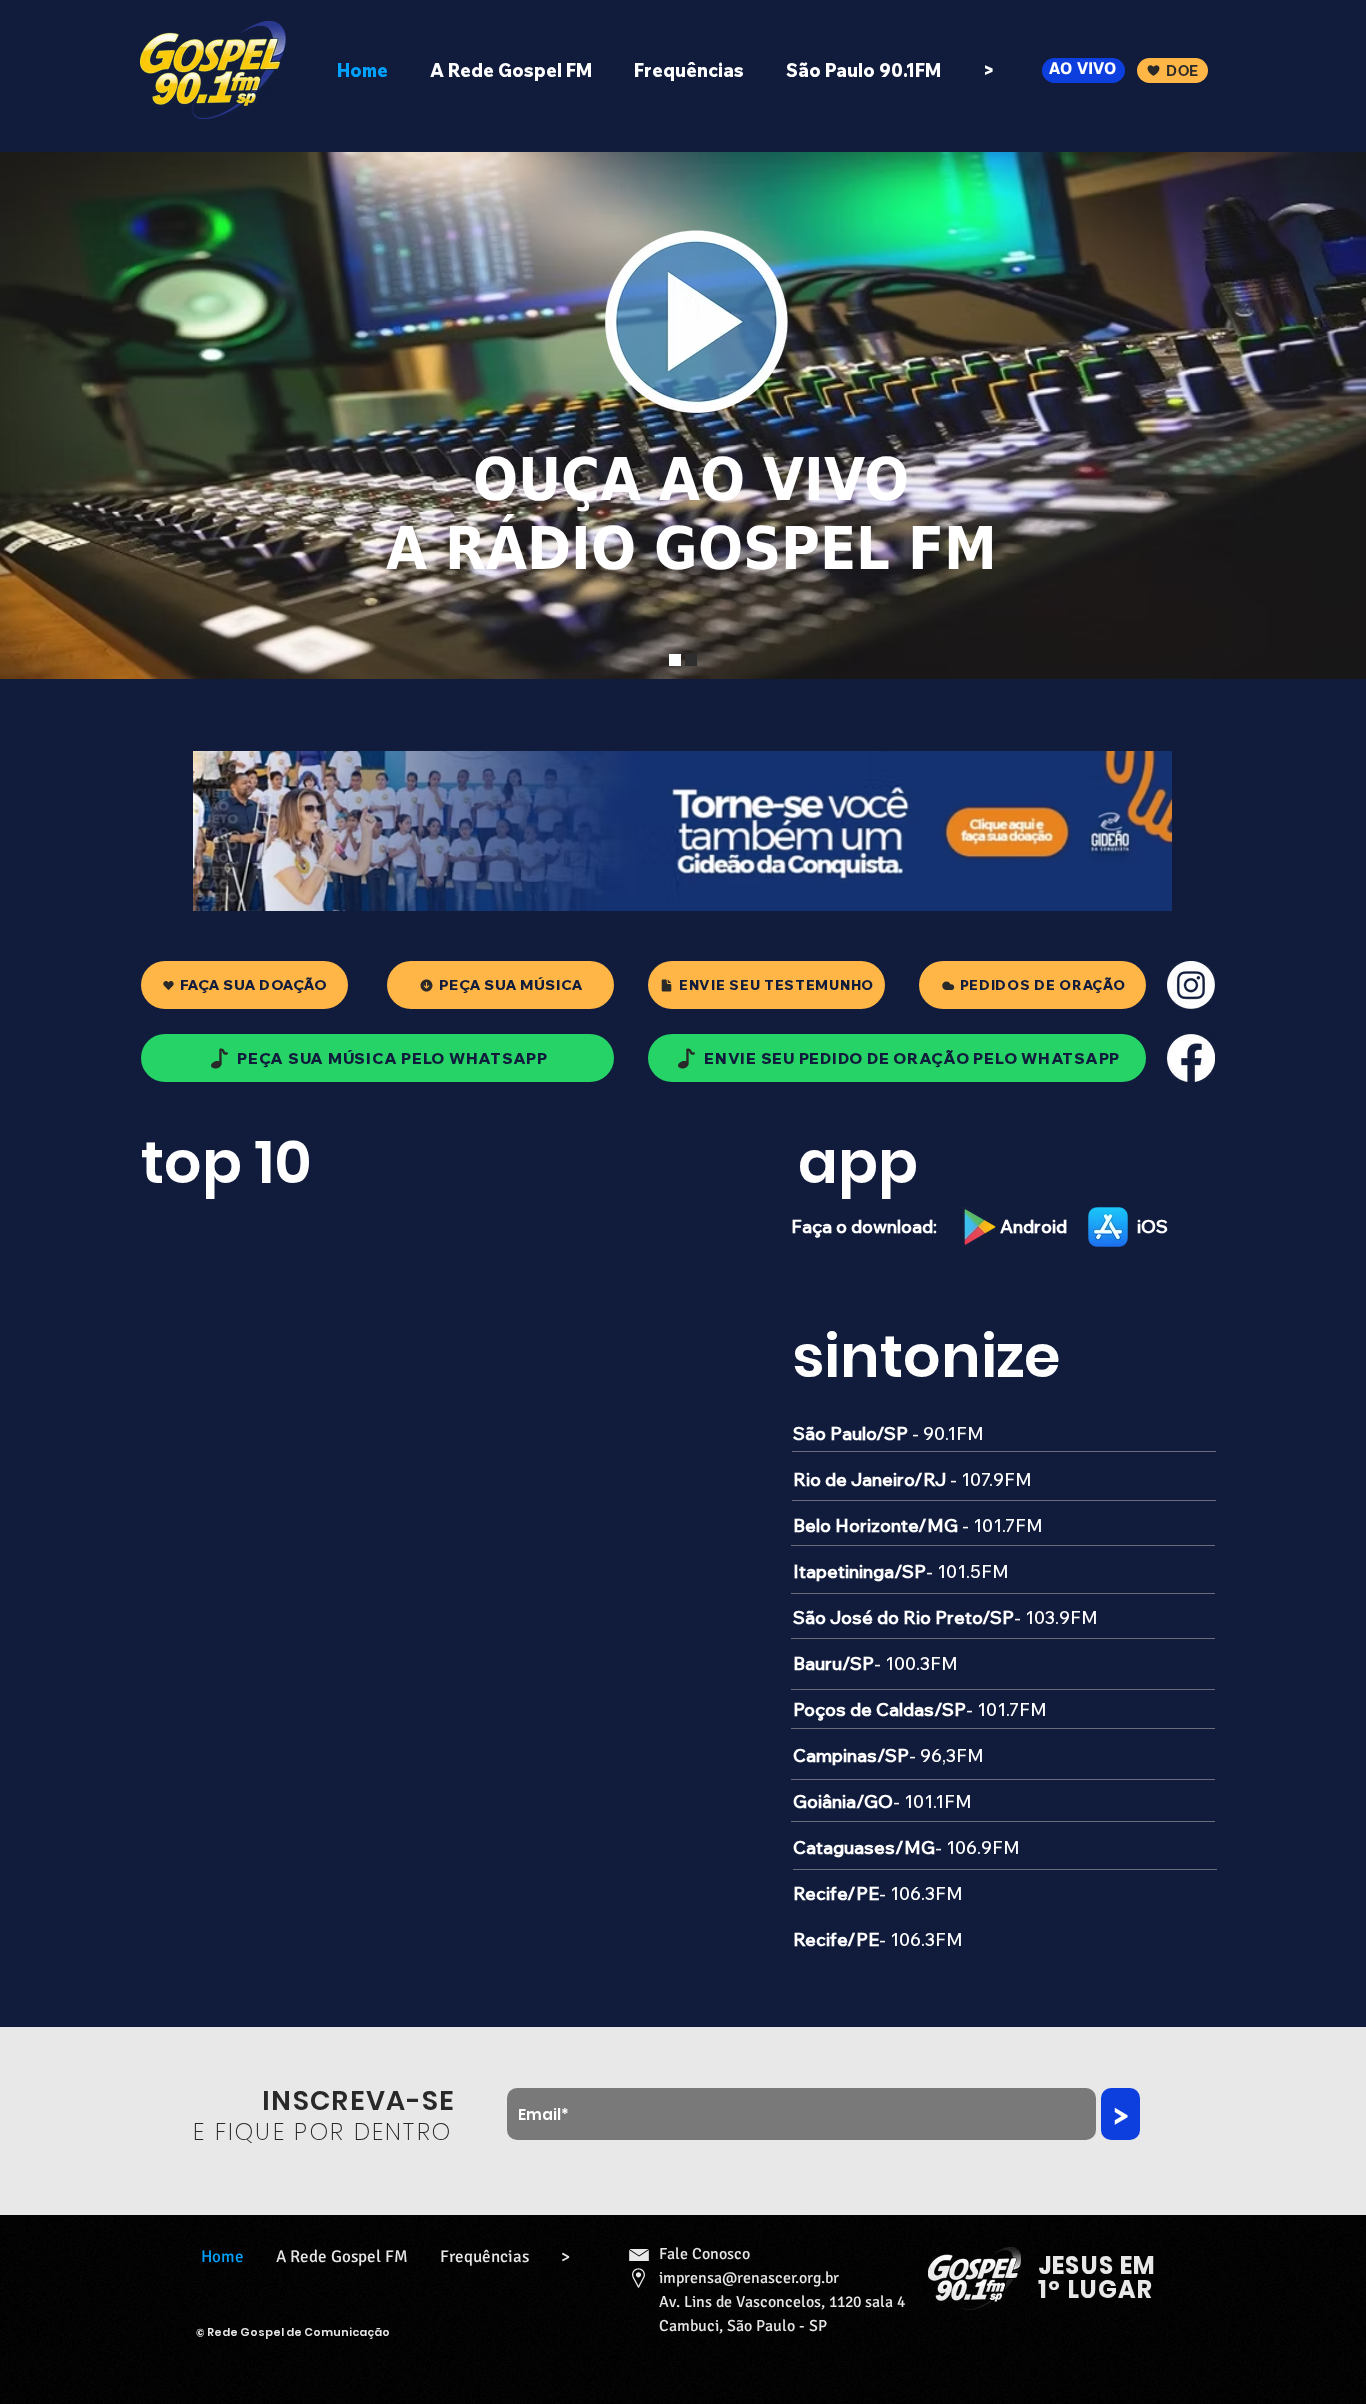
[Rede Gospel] (213, 70)
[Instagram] (1191, 985)
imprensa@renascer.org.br (749, 2278)
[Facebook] (1191, 1058)
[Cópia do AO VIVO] (691, 660)
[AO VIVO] (675, 660)
